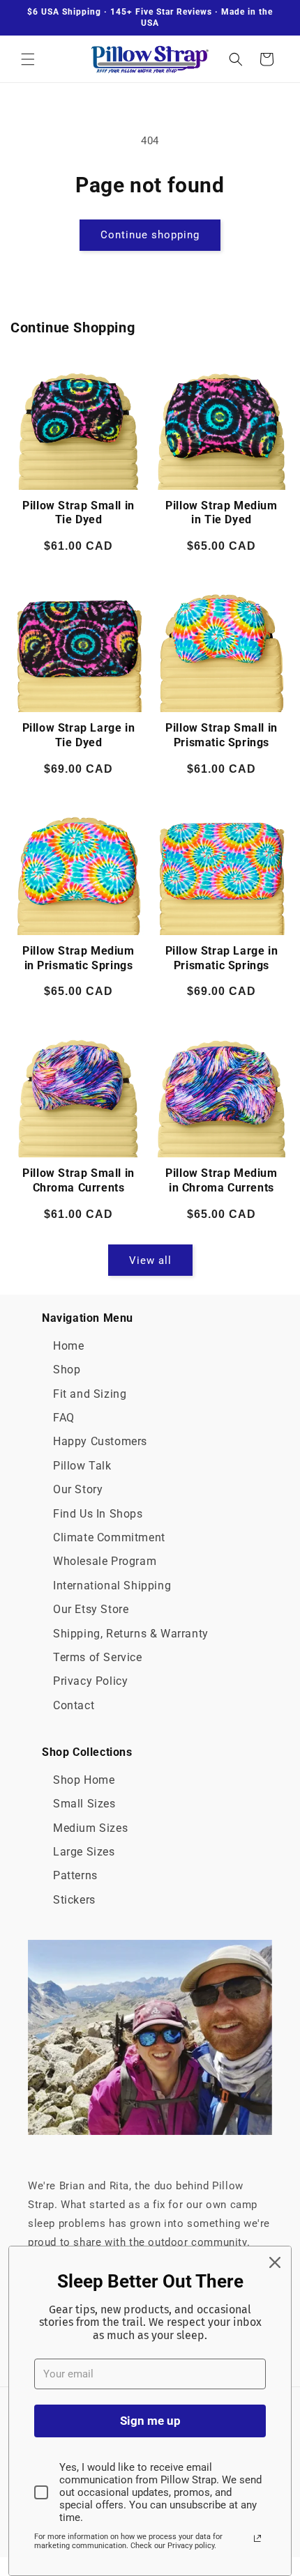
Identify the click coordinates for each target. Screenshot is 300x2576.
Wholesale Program (105, 1561)
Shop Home (84, 1780)
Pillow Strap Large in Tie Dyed (79, 735)
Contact (74, 1705)
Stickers (74, 1900)
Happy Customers (100, 1441)
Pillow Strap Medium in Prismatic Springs (78, 958)
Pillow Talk (82, 1466)
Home (68, 1346)
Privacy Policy (90, 1681)
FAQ (64, 1418)
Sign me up (150, 2421)
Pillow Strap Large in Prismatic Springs (222, 958)
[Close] (275, 2262)
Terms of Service (98, 1657)
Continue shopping (150, 235)
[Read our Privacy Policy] (257, 2538)
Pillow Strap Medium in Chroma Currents (221, 1180)
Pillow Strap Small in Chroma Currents (78, 1180)
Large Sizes (84, 1852)
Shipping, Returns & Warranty (131, 1634)
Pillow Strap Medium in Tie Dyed (221, 513)
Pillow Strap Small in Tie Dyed (78, 513)
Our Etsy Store (91, 1609)
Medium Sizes (90, 1828)
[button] (28, 59)
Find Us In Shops (98, 1514)
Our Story (78, 1489)
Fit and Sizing (90, 1394)
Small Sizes (84, 1804)
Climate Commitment (109, 1537)
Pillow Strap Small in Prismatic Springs (222, 735)
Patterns (75, 1875)
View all (150, 1260)
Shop (67, 1370)
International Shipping (112, 1586)
